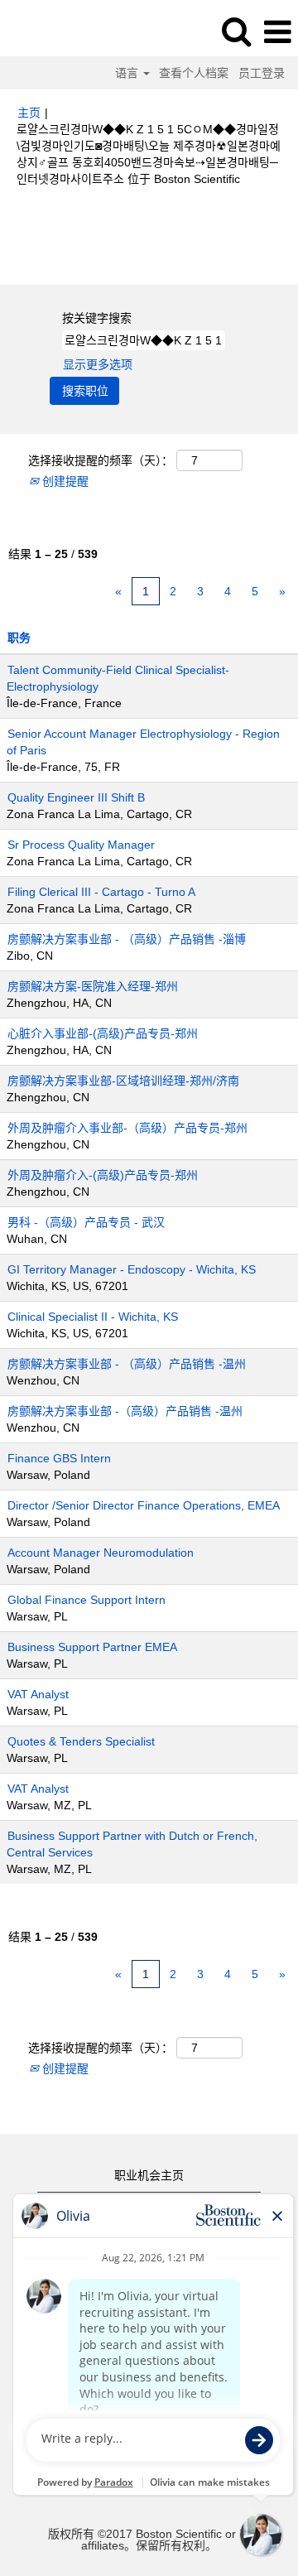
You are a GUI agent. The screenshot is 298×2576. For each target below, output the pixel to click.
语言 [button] (128, 73)
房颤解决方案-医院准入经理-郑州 (93, 986)
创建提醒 (64, 481)
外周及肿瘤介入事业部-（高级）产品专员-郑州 (127, 1128)
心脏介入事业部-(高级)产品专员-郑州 (103, 1033)
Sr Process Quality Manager (81, 845)
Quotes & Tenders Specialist (81, 1741)
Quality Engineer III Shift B (76, 797)
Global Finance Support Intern (87, 1600)
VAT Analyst (38, 1694)
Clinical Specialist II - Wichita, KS (93, 1317)
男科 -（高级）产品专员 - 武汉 (86, 1222)
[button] (277, 32)
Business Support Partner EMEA (92, 1647)
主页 (29, 113)
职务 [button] (19, 638)
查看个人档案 (194, 73)
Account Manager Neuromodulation (101, 1553)
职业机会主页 (149, 2175)
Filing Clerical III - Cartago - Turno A (101, 892)
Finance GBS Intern (59, 1458)
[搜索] (236, 31)
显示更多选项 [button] (98, 364)
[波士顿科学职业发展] (59, 31)
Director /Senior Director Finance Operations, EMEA (144, 1505)
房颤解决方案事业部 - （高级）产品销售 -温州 (127, 1364)
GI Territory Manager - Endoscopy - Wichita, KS (132, 1269)
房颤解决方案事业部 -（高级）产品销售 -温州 (125, 1411)
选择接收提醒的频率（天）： (101, 460)
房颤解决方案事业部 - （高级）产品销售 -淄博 (127, 939)
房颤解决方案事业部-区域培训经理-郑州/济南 (123, 1081)
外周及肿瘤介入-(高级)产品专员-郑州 (103, 1175)
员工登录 (262, 73)
